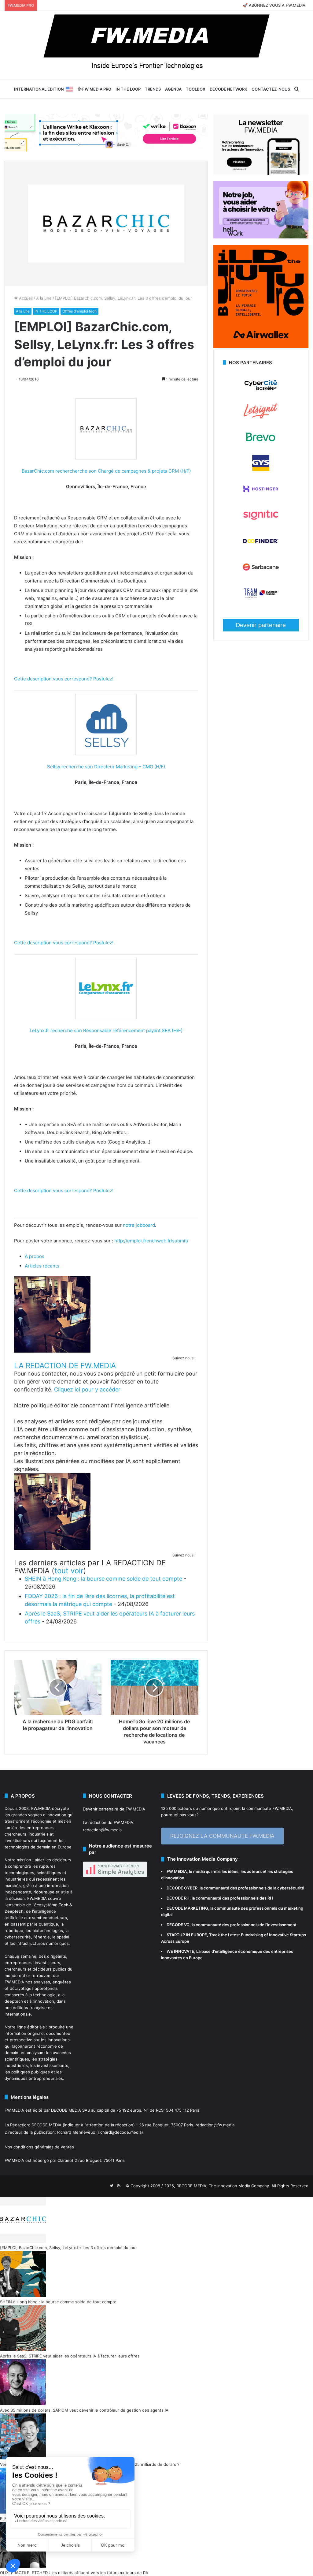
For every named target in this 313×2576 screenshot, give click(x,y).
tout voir (69, 1571)
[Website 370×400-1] (261, 346)
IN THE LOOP (128, 89)
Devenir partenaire (261, 625)
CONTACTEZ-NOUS (271, 89)
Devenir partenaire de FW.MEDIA (114, 1809)
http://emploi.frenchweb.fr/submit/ (151, 1241)
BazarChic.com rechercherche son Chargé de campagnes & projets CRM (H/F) (106, 471)
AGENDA (173, 89)
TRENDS (153, 89)
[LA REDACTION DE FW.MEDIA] (52, 1351)
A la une (44, 298)
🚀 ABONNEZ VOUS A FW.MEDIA (274, 5)
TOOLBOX (196, 89)
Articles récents (42, 1266)
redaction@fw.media (102, 1830)
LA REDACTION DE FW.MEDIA (65, 1366)
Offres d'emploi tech (79, 311)
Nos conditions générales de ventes (39, 2147)
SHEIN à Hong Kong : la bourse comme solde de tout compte (103, 1579)
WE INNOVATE (180, 1951)
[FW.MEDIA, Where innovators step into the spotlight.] (156, 45)
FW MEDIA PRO (96, 89)
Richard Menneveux (76, 2132)
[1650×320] (106, 133)
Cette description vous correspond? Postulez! (64, 679)
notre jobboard (139, 1225)
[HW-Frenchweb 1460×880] (261, 237)
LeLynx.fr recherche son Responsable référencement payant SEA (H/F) (106, 1030)
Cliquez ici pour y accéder (87, 1389)
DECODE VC (178, 1925)
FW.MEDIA (41, 1808)
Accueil (25, 298)
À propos (35, 1256)
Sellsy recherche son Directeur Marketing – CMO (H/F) (106, 767)
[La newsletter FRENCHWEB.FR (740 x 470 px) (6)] (261, 173)
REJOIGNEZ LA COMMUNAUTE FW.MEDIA (222, 1836)
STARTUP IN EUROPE (187, 1935)
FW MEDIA (177, 1871)
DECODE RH (178, 1898)
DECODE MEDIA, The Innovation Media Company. (223, 2186)
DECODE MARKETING (187, 1908)
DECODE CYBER (182, 1888)
